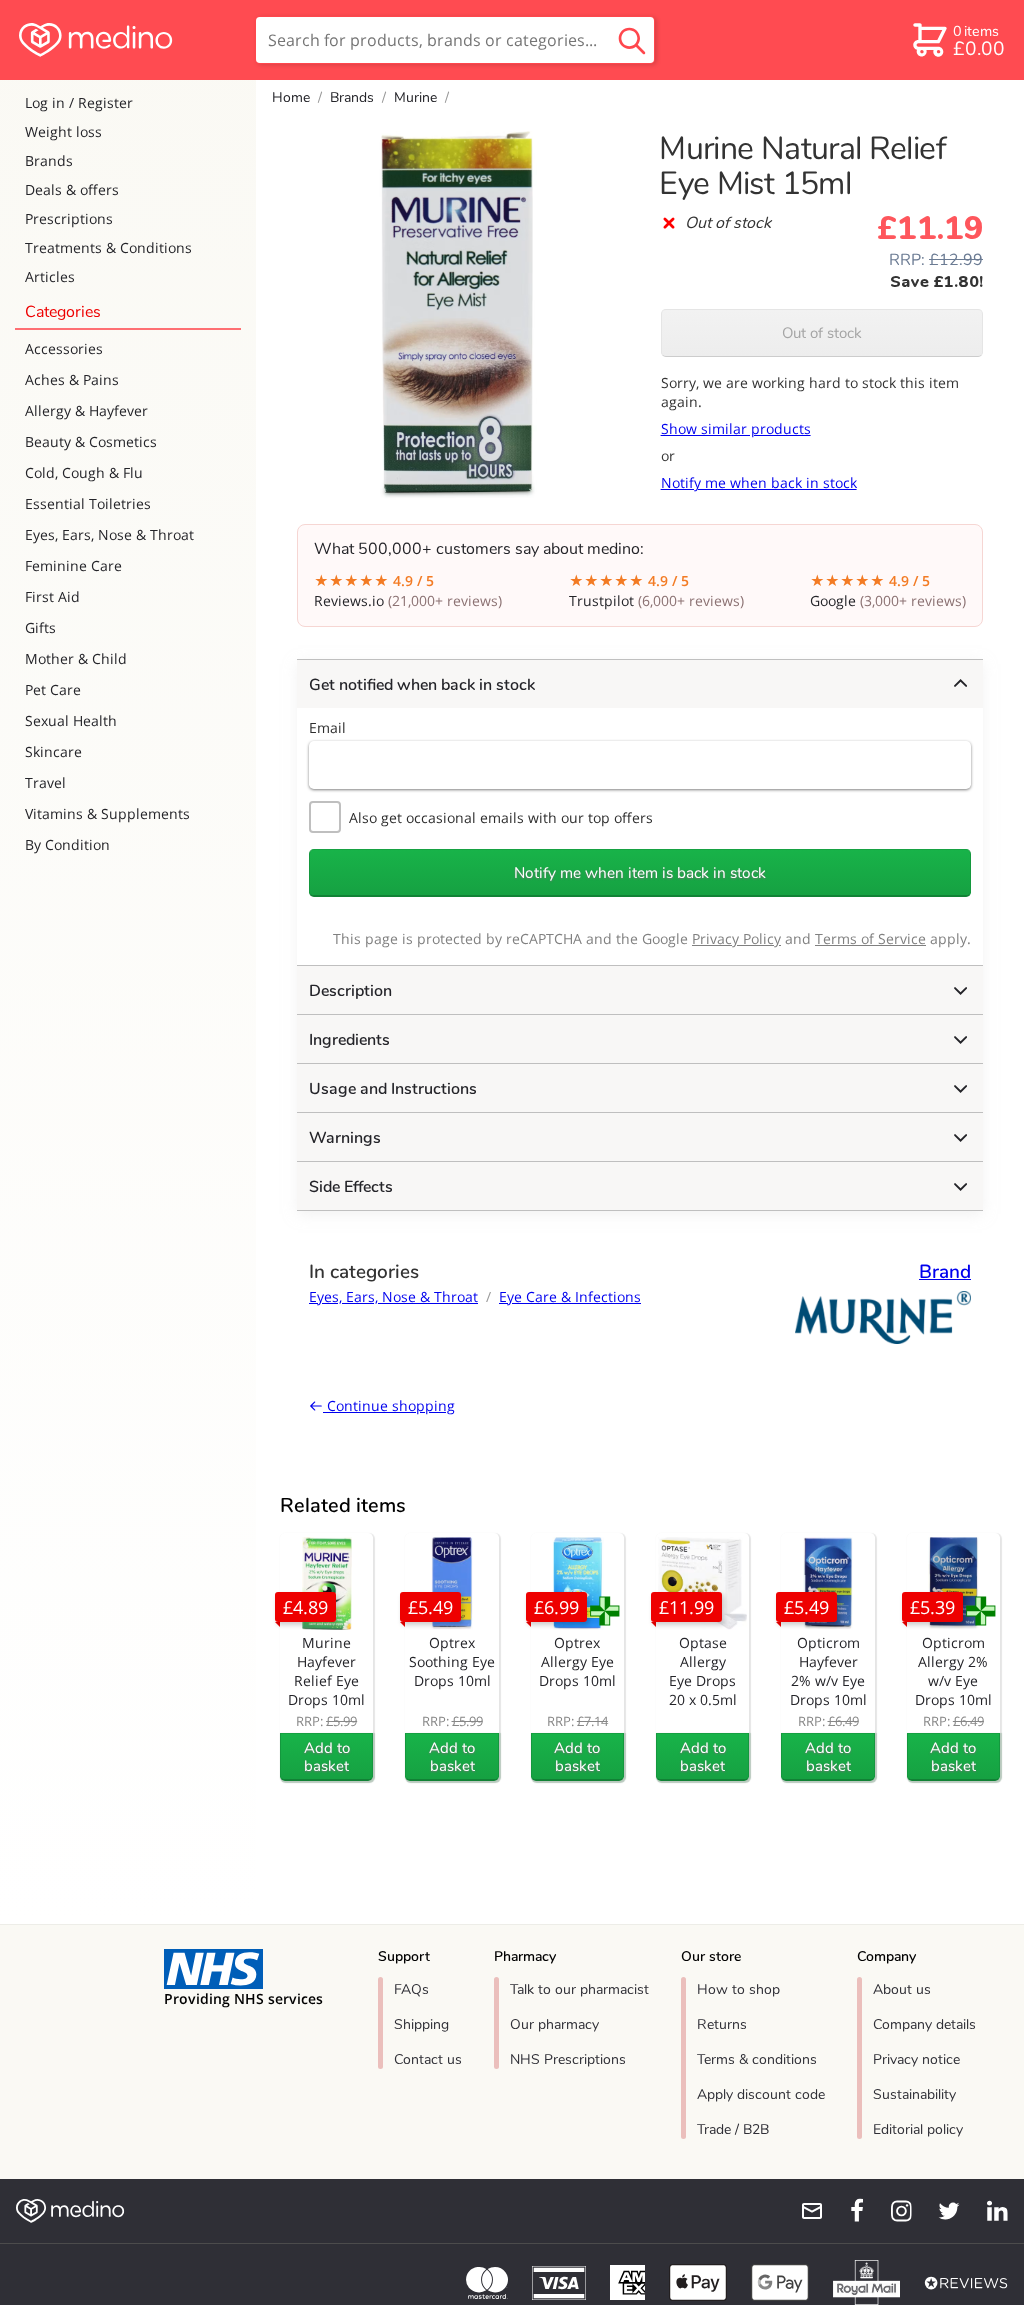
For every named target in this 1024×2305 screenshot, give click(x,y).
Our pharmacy (554, 2024)
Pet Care (53, 689)
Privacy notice (916, 2059)
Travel (45, 782)
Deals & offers (72, 189)
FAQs (411, 1989)
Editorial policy (918, 2129)
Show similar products (736, 428)
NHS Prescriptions (568, 2059)
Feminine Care (73, 565)
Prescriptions (69, 218)
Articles (50, 276)
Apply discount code (761, 2094)
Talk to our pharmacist (579, 1989)
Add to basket (327, 1757)
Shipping (421, 2024)
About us (902, 1989)
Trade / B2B (733, 2129)
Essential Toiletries (88, 503)
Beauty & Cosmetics (91, 441)
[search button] (632, 40)
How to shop (738, 1989)
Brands (49, 160)
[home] (126, 40)
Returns (722, 2024)
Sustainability (914, 2094)
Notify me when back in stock (759, 482)
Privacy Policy (736, 938)
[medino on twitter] (940, 2211)
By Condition (67, 844)
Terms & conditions (757, 2059)
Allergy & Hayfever (86, 410)
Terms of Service (870, 938)
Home (291, 97)
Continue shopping (389, 1405)
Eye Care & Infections (570, 1296)
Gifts (40, 627)
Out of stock (822, 333)
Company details (924, 2024)
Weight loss (63, 131)
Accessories (64, 348)
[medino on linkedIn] (988, 2211)
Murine (415, 97)
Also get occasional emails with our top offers (501, 817)
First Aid (52, 596)
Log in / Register (79, 102)
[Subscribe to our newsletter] (804, 2211)
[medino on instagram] (892, 2211)
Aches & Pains (72, 379)
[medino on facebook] (844, 2211)
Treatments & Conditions (108, 247)
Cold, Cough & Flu (84, 472)
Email (327, 727)
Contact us (428, 2059)
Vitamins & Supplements (107, 813)
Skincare (53, 751)
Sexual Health (71, 720)
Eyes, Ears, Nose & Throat (109, 534)
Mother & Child (76, 658)
